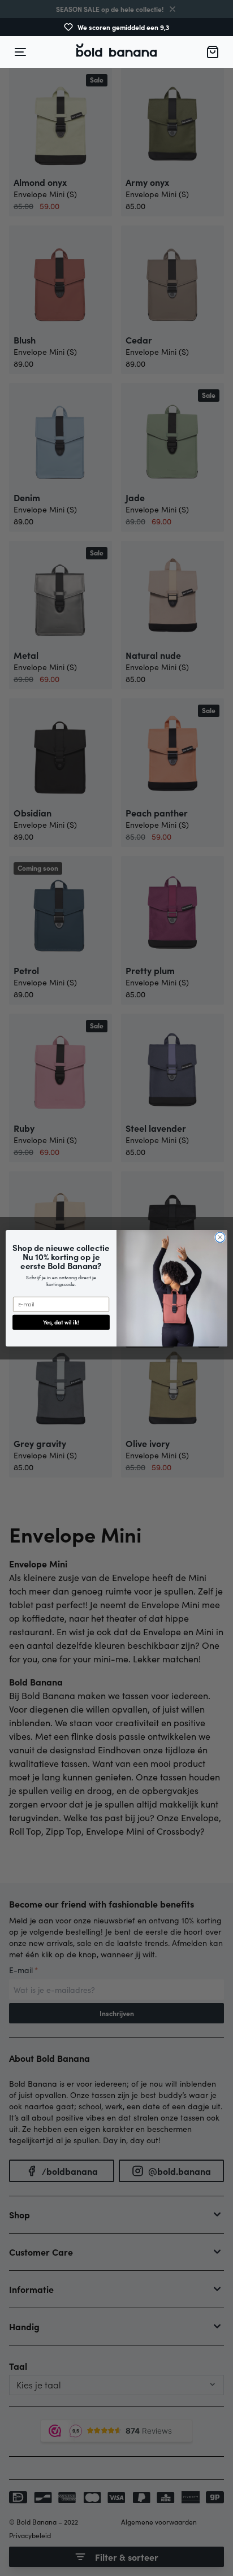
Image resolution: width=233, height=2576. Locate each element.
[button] (116, 52)
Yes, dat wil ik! (61, 1322)
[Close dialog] (220, 1237)
